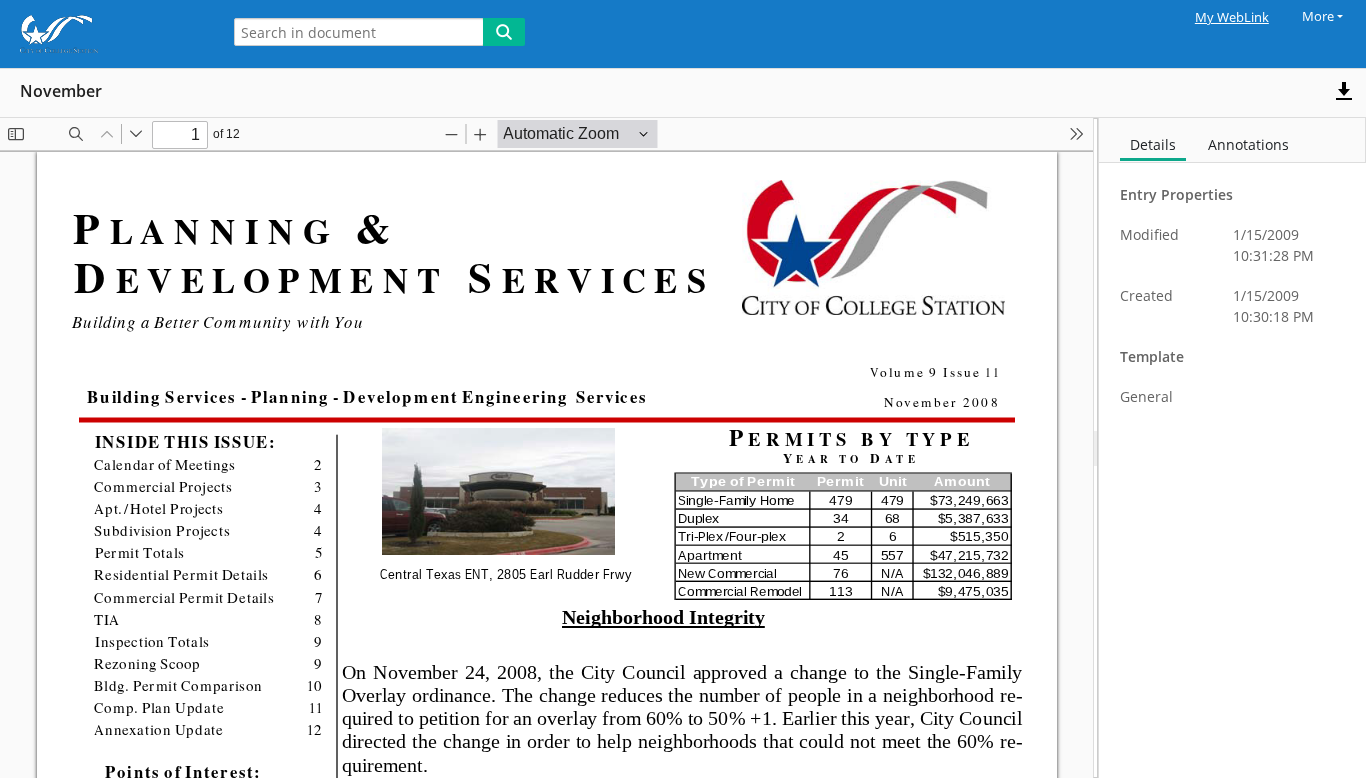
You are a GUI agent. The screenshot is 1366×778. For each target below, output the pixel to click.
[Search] (504, 32)
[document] (1232, 448)
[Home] (105, 34)
